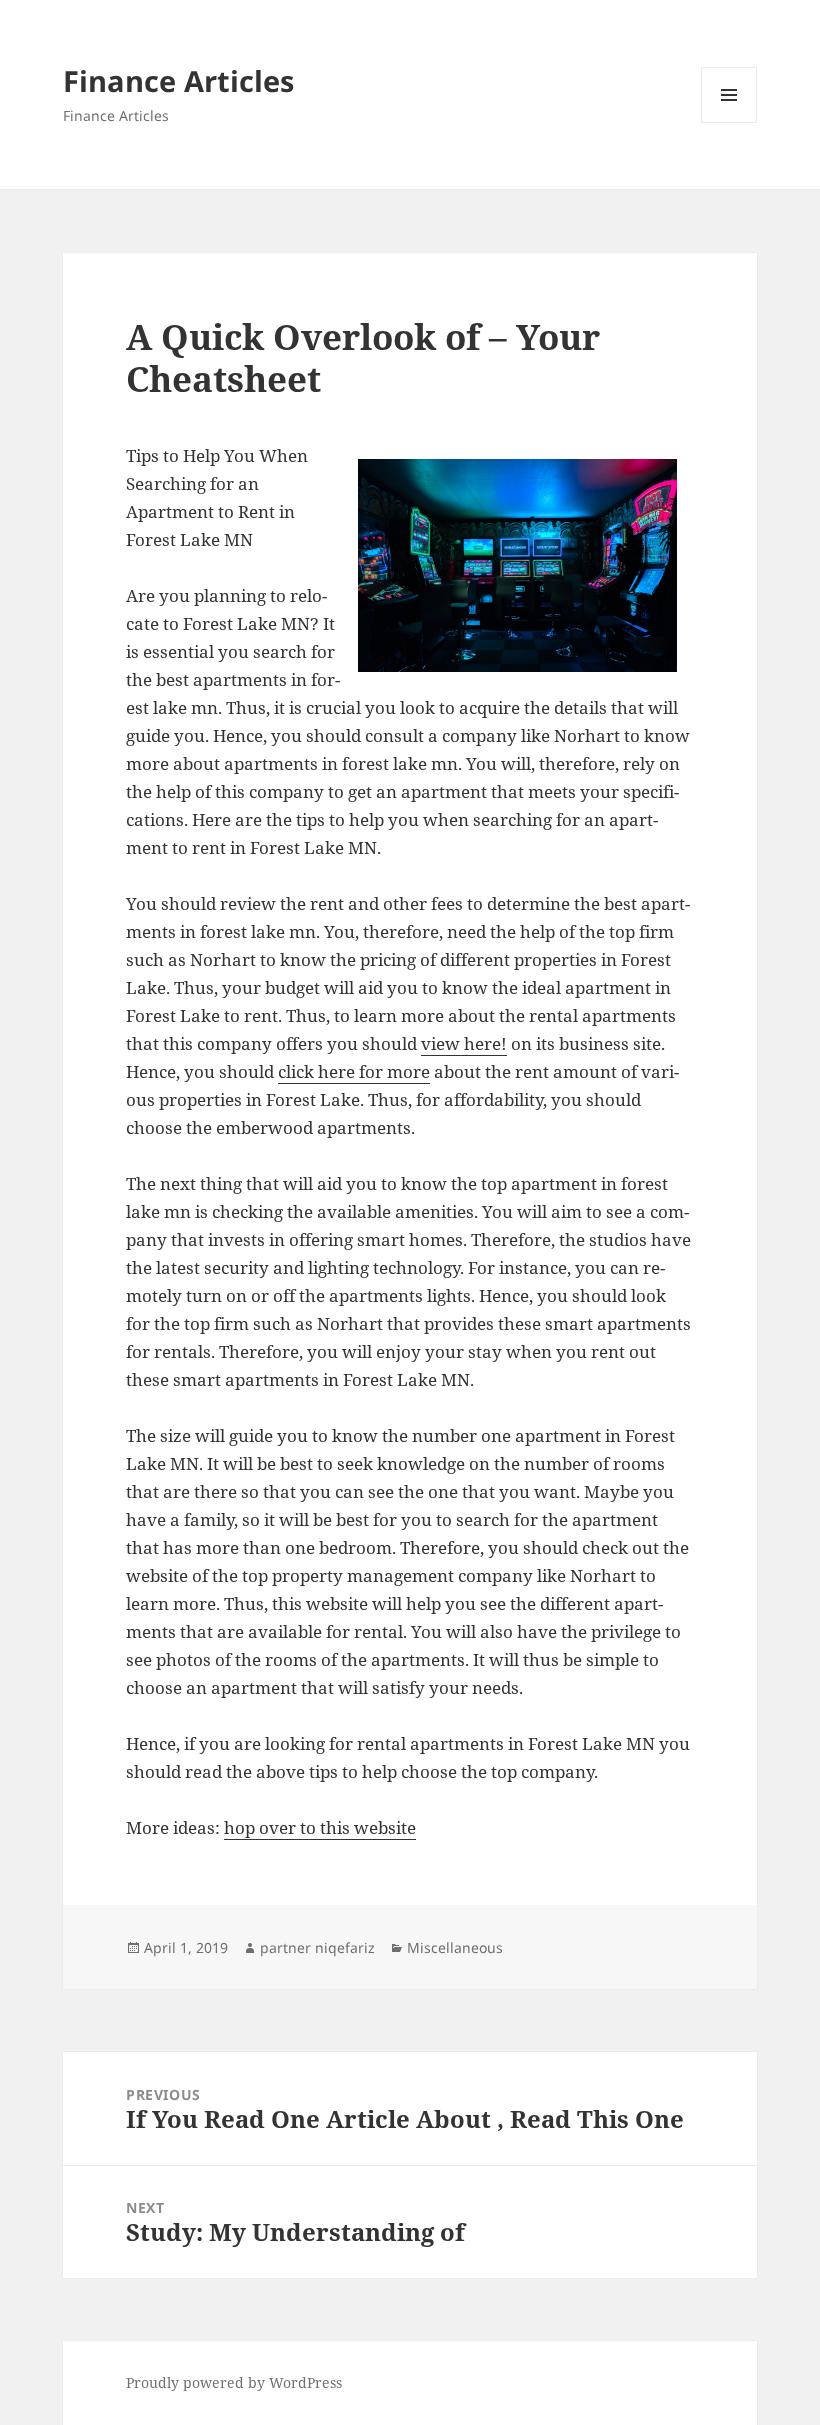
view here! (464, 1043)
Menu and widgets (729, 122)
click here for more (354, 1071)
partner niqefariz (317, 1947)
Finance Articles (178, 80)
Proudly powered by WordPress (234, 2382)
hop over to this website (320, 1827)
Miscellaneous (455, 1947)
